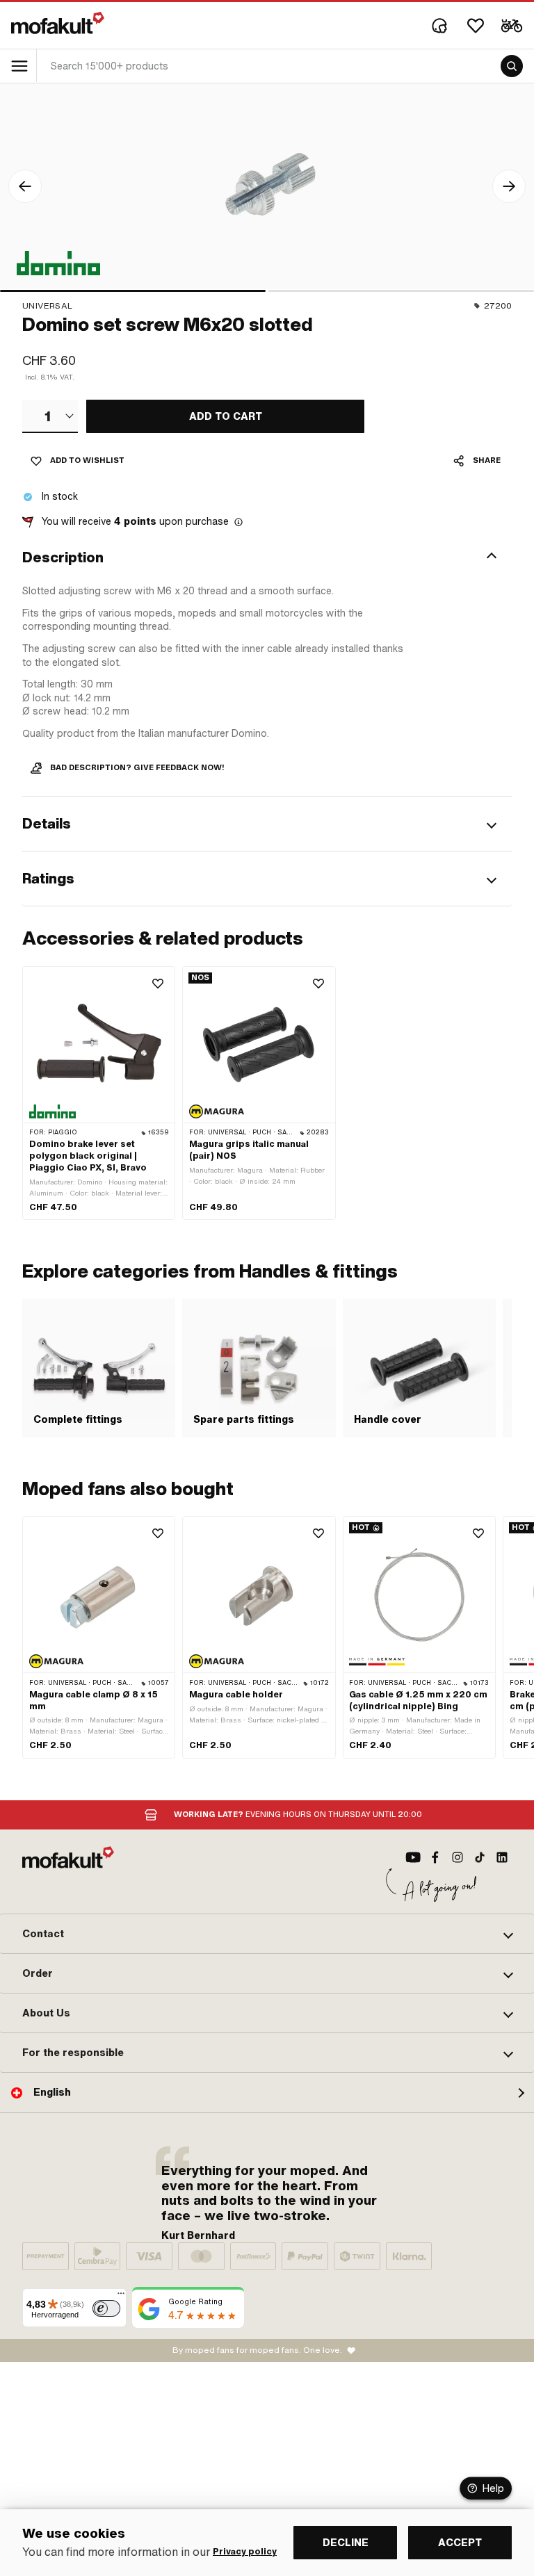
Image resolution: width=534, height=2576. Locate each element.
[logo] (58, 23)
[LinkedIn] (502, 1857)
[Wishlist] (476, 26)
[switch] (106, 2308)
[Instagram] (458, 1857)
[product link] (99, 1093)
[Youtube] (413, 1857)
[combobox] (50, 416)
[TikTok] (480, 1857)
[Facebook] (435, 1857)
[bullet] (133, 291)
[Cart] (512, 26)
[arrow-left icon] (25, 186)
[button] (267, 557)
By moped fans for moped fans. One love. (257, 2350)
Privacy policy (245, 2552)
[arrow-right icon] (509, 186)
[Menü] (121, 2297)
